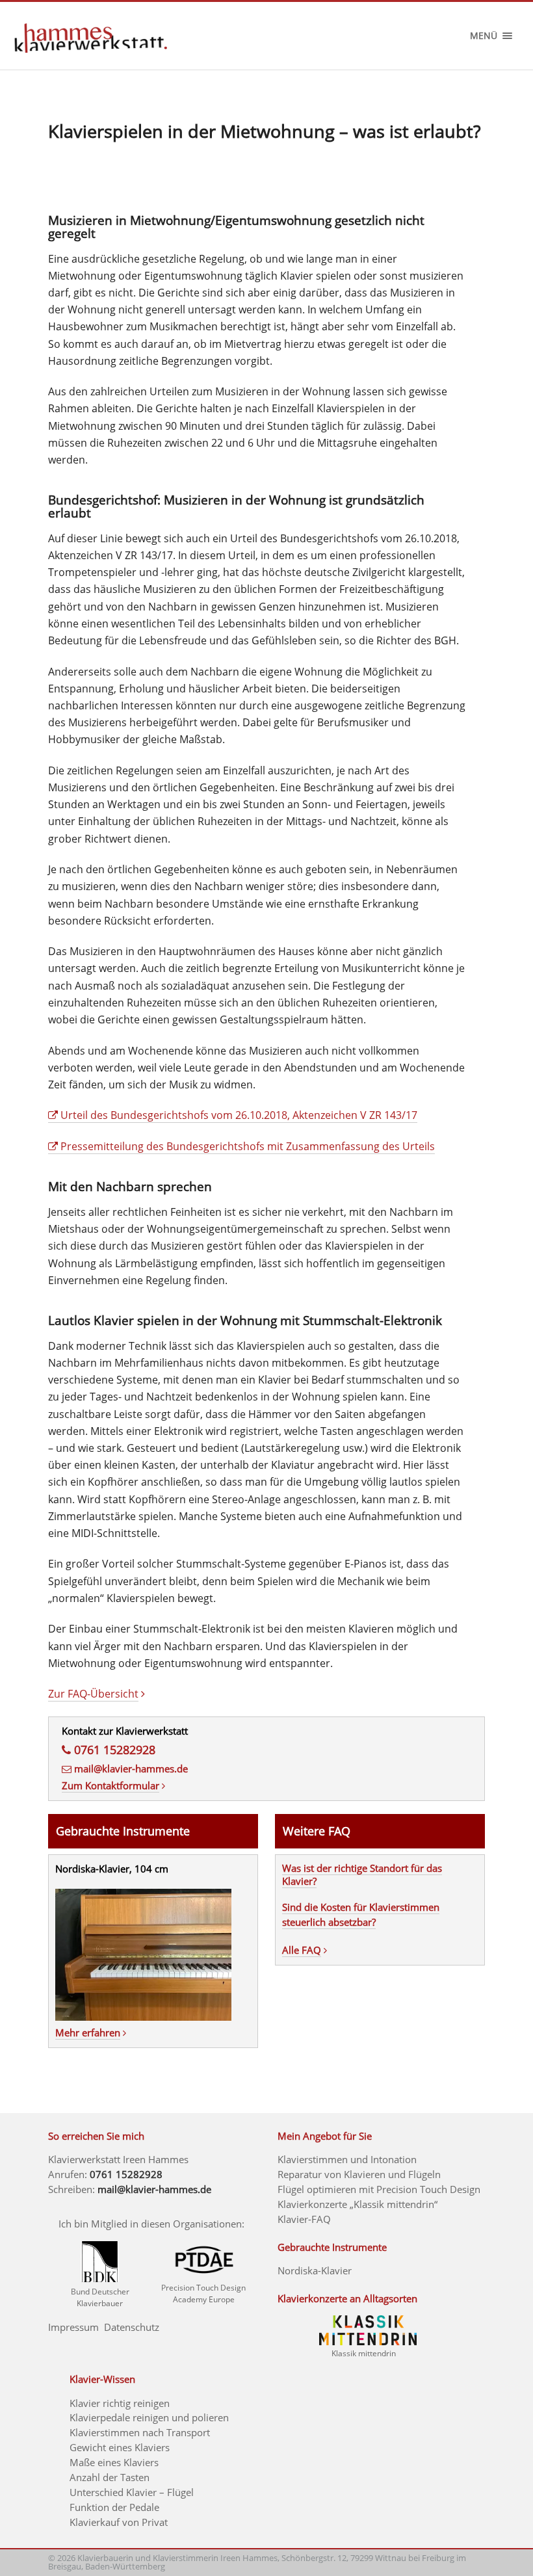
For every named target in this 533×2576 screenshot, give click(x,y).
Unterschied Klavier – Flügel (132, 2492)
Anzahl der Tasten (110, 2477)
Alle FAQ (302, 1950)
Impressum (73, 2327)
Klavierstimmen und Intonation (347, 2159)
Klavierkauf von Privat (119, 2522)
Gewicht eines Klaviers (120, 2447)
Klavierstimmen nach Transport (140, 2432)
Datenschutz (132, 2327)
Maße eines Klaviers (114, 2462)
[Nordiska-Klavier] (143, 2017)
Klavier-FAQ (304, 2219)
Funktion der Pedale (114, 2507)
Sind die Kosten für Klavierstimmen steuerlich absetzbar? (361, 1915)
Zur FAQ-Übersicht (93, 1694)
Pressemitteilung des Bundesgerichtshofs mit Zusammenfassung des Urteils (248, 1146)
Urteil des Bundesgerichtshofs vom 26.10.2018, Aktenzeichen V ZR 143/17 (239, 1115)
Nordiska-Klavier (315, 2270)
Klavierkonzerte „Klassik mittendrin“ (357, 2204)
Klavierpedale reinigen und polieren (149, 2417)
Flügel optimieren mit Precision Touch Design (379, 2189)
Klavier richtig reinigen (120, 2403)
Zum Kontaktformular (110, 1785)
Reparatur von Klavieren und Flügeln (359, 2174)
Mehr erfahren (88, 2032)
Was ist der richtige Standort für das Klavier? (362, 1874)
